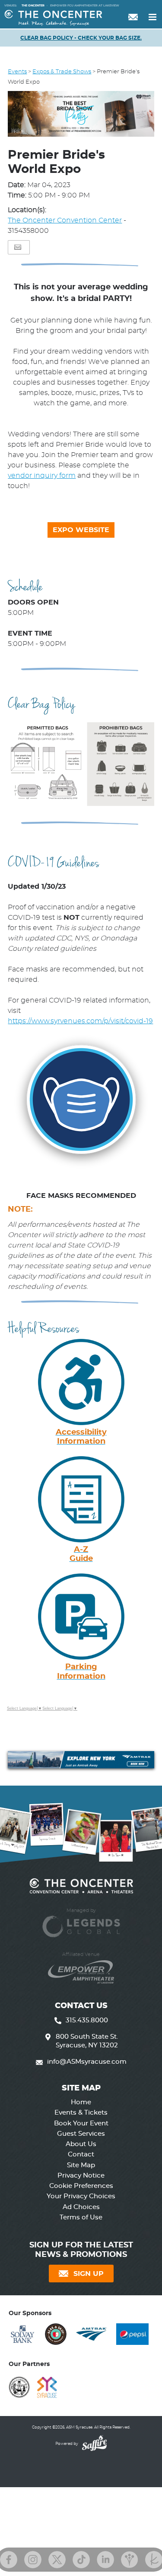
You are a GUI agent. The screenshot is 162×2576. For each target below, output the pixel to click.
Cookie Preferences (81, 2186)
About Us (81, 2144)
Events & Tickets (81, 2113)
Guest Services (81, 2134)
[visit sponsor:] (22, 2336)
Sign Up (89, 2274)
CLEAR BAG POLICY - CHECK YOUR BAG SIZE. (81, 38)
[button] (81, 115)
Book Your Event (81, 2123)
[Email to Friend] (18, 247)
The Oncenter (33, 6)
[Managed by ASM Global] (81, 1922)
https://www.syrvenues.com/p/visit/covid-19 (80, 1021)
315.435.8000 (87, 2020)
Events (17, 72)
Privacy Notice (81, 2176)
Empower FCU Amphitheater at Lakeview (85, 6)
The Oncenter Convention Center (65, 220)
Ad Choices (81, 2207)
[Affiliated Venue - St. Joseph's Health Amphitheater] (81, 1967)
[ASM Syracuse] (53, 18)
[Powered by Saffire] (93, 2444)
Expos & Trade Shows (62, 72)
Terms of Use (81, 2217)
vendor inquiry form (42, 476)
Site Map (81, 2165)
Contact (81, 2155)
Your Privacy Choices (81, 2196)
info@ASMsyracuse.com (87, 2062)
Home (81, 2102)
